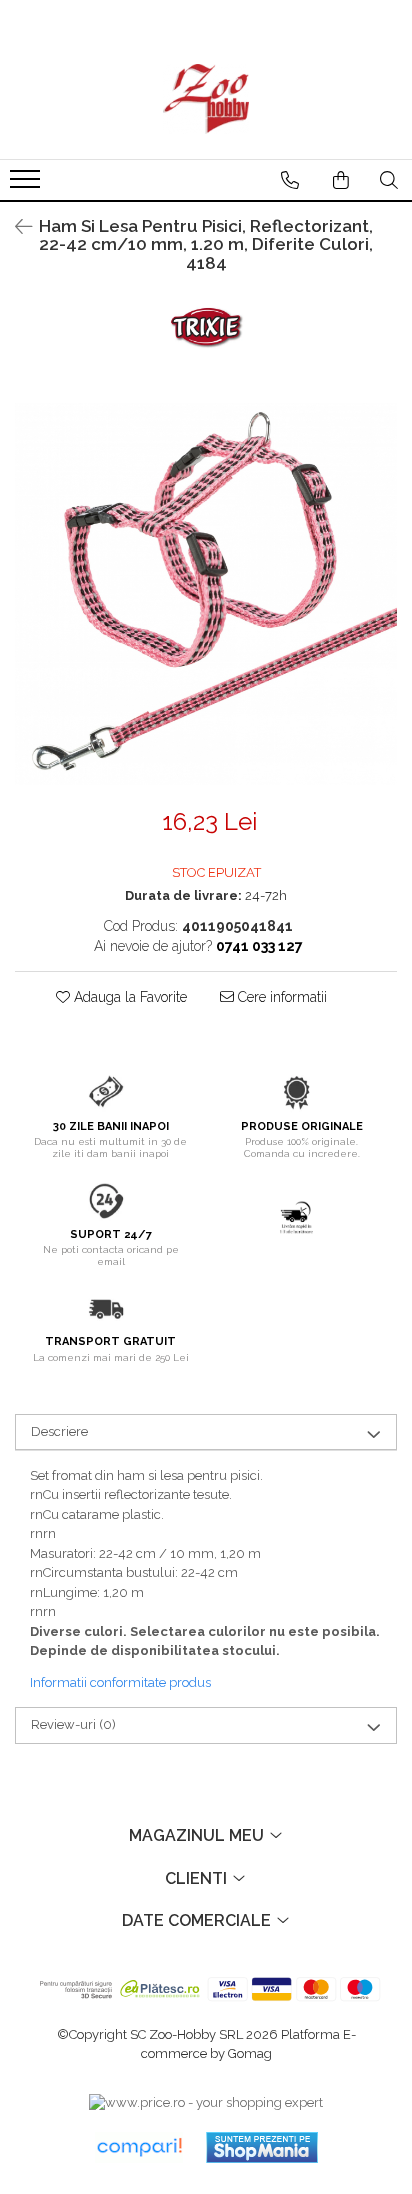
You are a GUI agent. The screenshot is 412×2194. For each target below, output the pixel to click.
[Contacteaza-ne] (290, 180)
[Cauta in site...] (389, 180)
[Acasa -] (206, 99)
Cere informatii (280, 997)
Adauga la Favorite (128, 997)
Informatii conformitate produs (120, 1682)
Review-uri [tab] (73, 1724)
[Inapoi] (15, 227)
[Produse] (27, 185)
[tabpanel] (206, 594)
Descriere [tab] (59, 1431)
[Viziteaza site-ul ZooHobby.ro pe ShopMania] (262, 2147)
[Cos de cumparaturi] (341, 180)
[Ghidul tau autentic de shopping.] (139, 2147)
